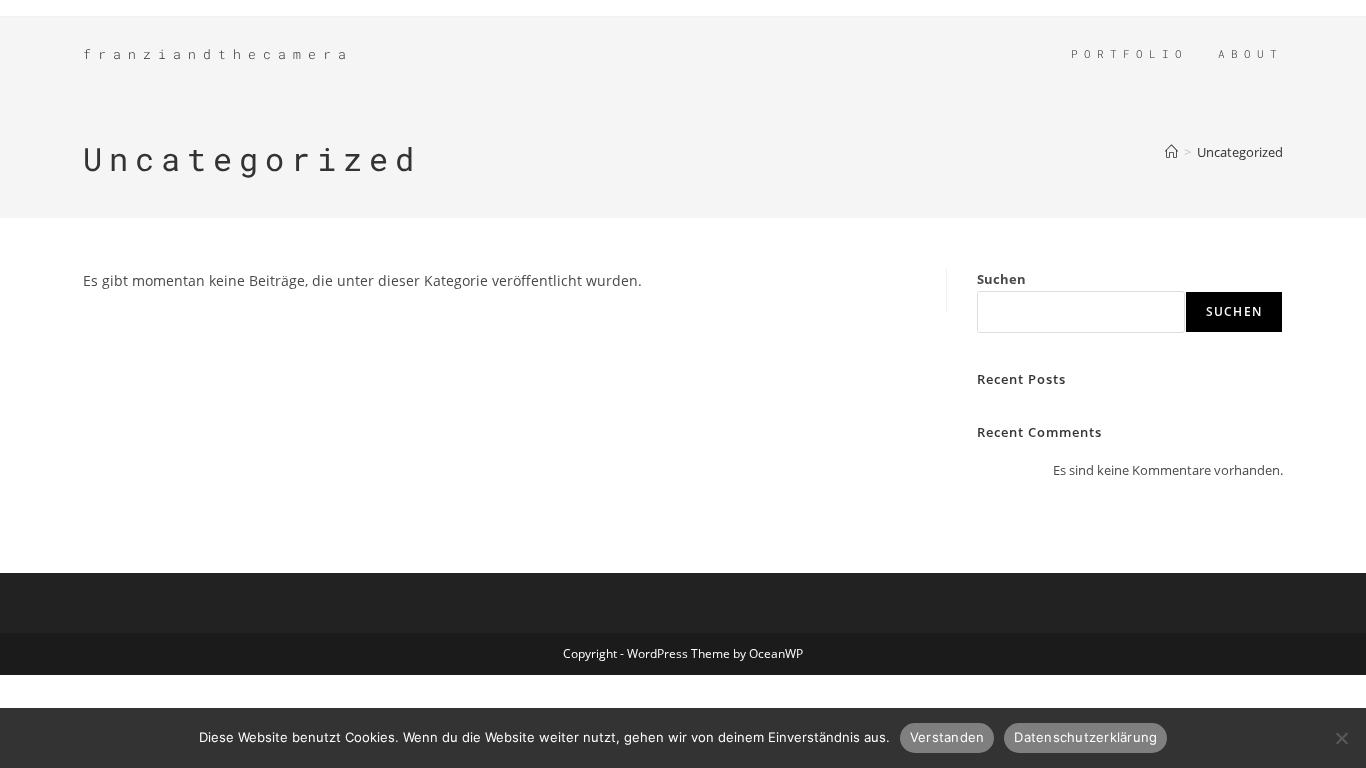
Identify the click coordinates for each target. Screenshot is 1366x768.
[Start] (1171, 152)
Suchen (1001, 279)
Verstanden (947, 737)
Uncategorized (1240, 152)
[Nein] (1341, 738)
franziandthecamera (218, 54)
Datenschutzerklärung (1085, 737)
